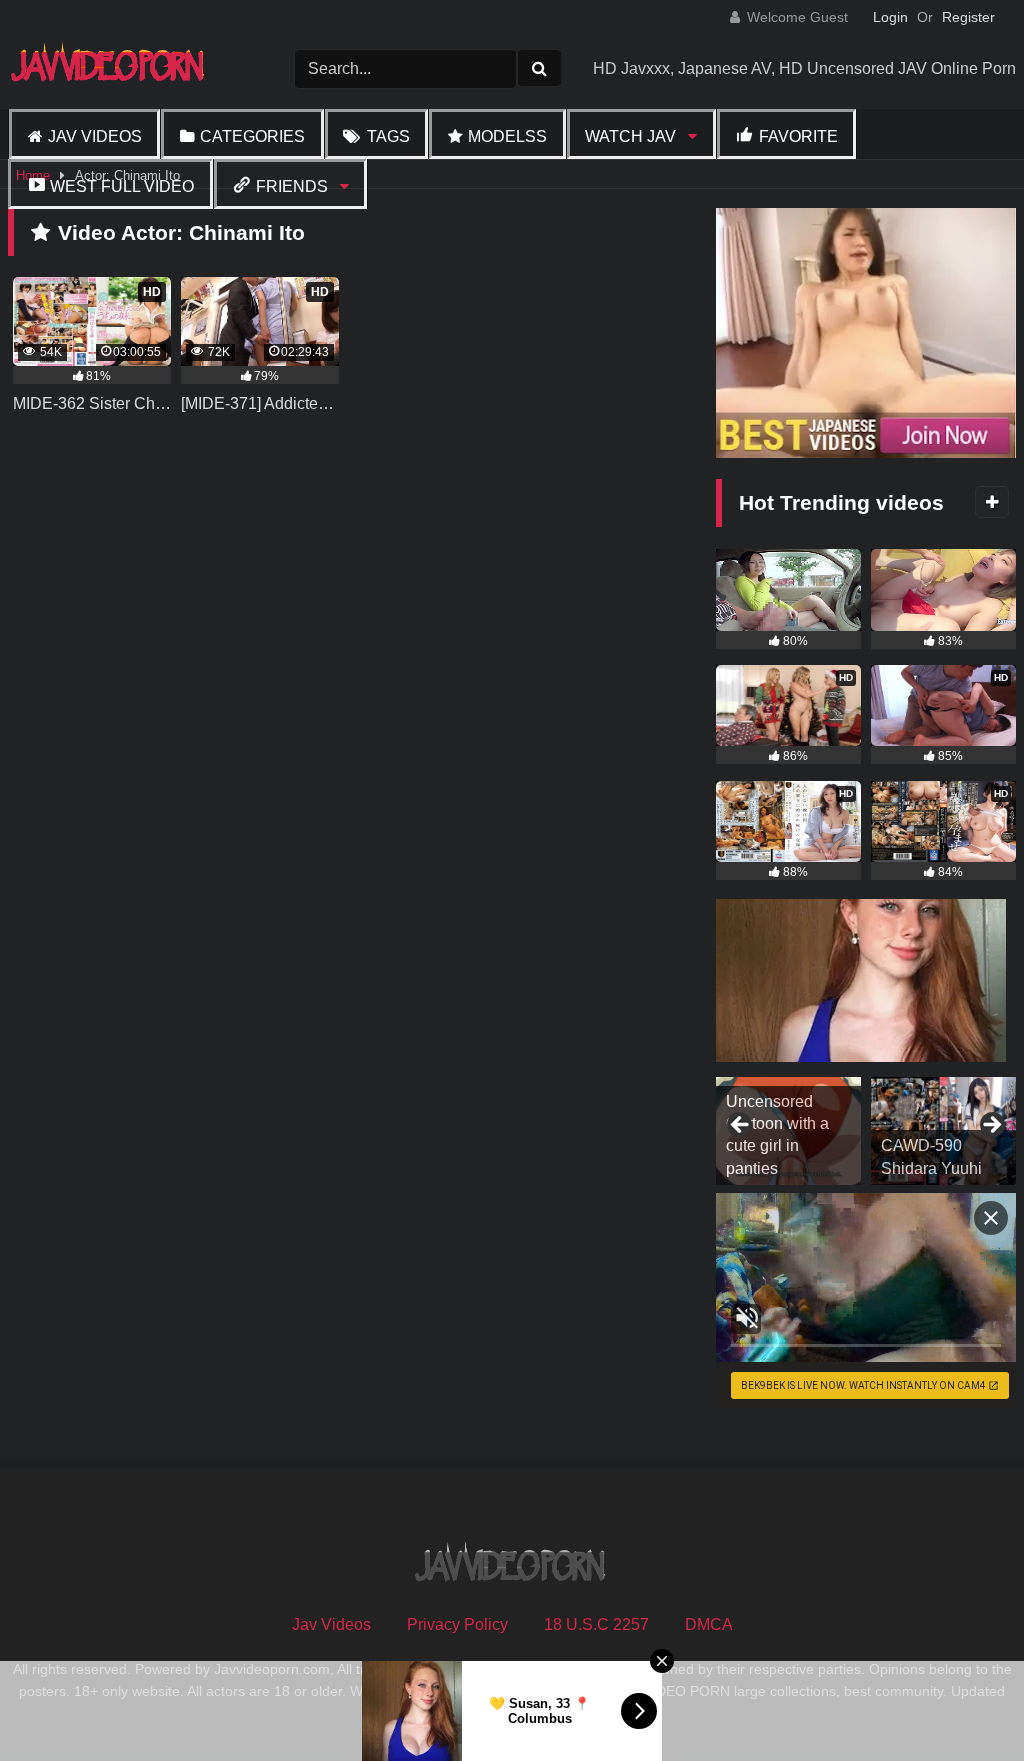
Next (991, 1126)
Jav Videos (95, 136)
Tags (388, 136)
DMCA (709, 1624)
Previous (741, 1126)
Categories (252, 136)
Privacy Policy (457, 1624)
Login (890, 17)
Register (968, 17)
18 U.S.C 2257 (596, 1624)
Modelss (507, 136)
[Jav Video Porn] (120, 68)
